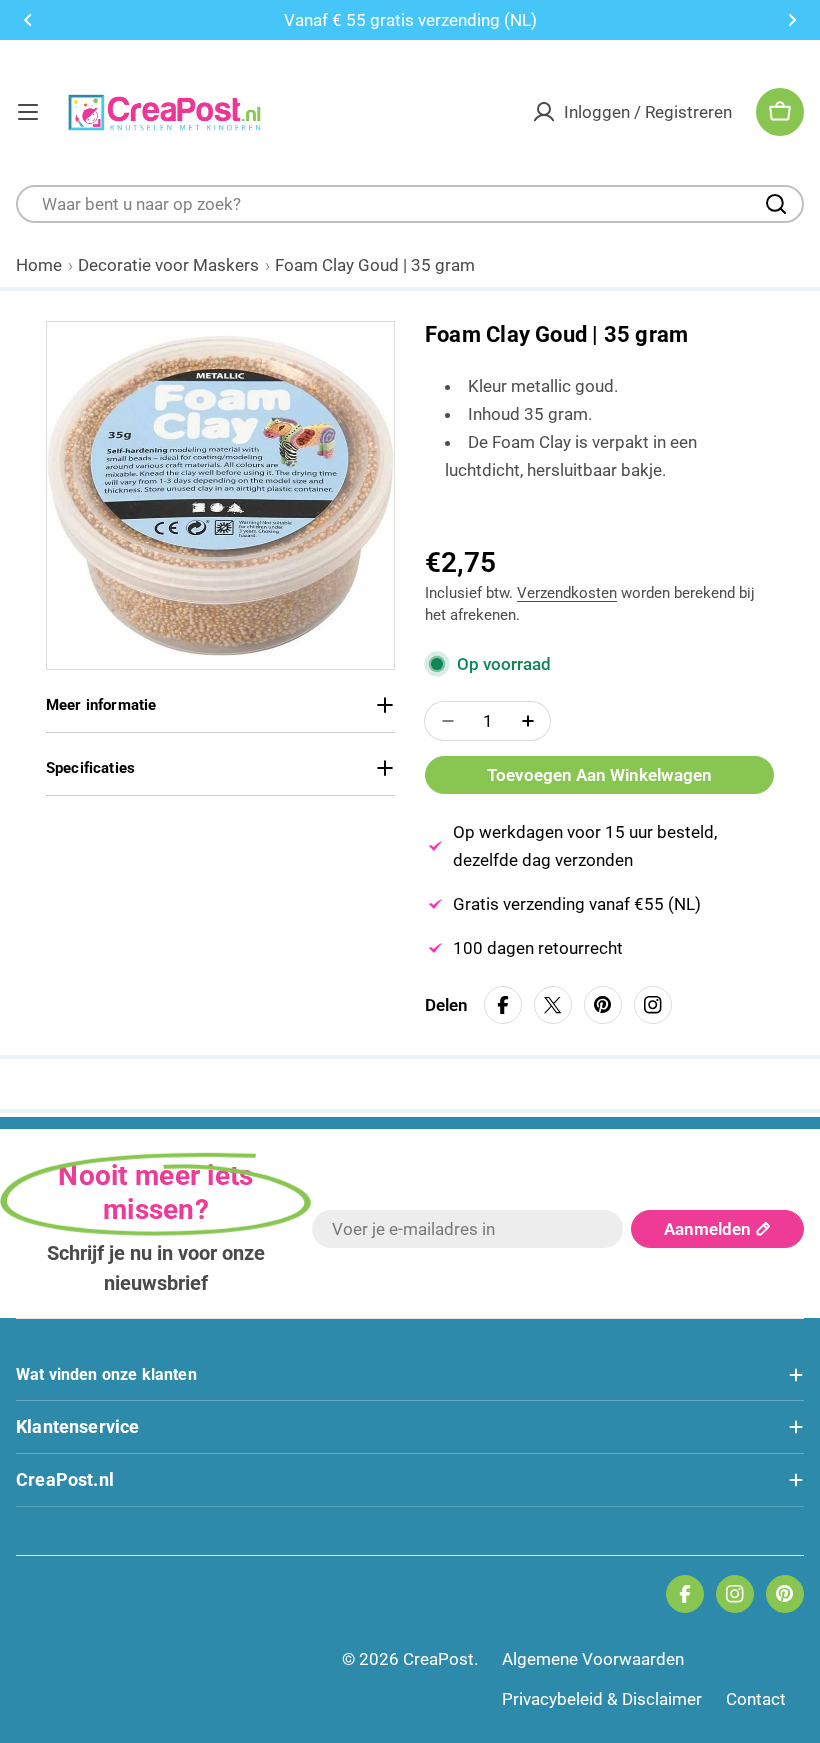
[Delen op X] (553, 1005)
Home (39, 265)
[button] (28, 20)
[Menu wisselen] (28, 112)
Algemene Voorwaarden (593, 1659)
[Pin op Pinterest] (603, 1005)
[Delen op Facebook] (503, 1005)
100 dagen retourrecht (538, 948)
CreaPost (438, 1659)
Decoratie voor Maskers (168, 265)
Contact (756, 1699)
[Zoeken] (776, 204)
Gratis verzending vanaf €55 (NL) (577, 904)
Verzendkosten (567, 593)
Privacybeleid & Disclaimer (602, 1699)
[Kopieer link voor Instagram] (653, 1005)
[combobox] (410, 204)
